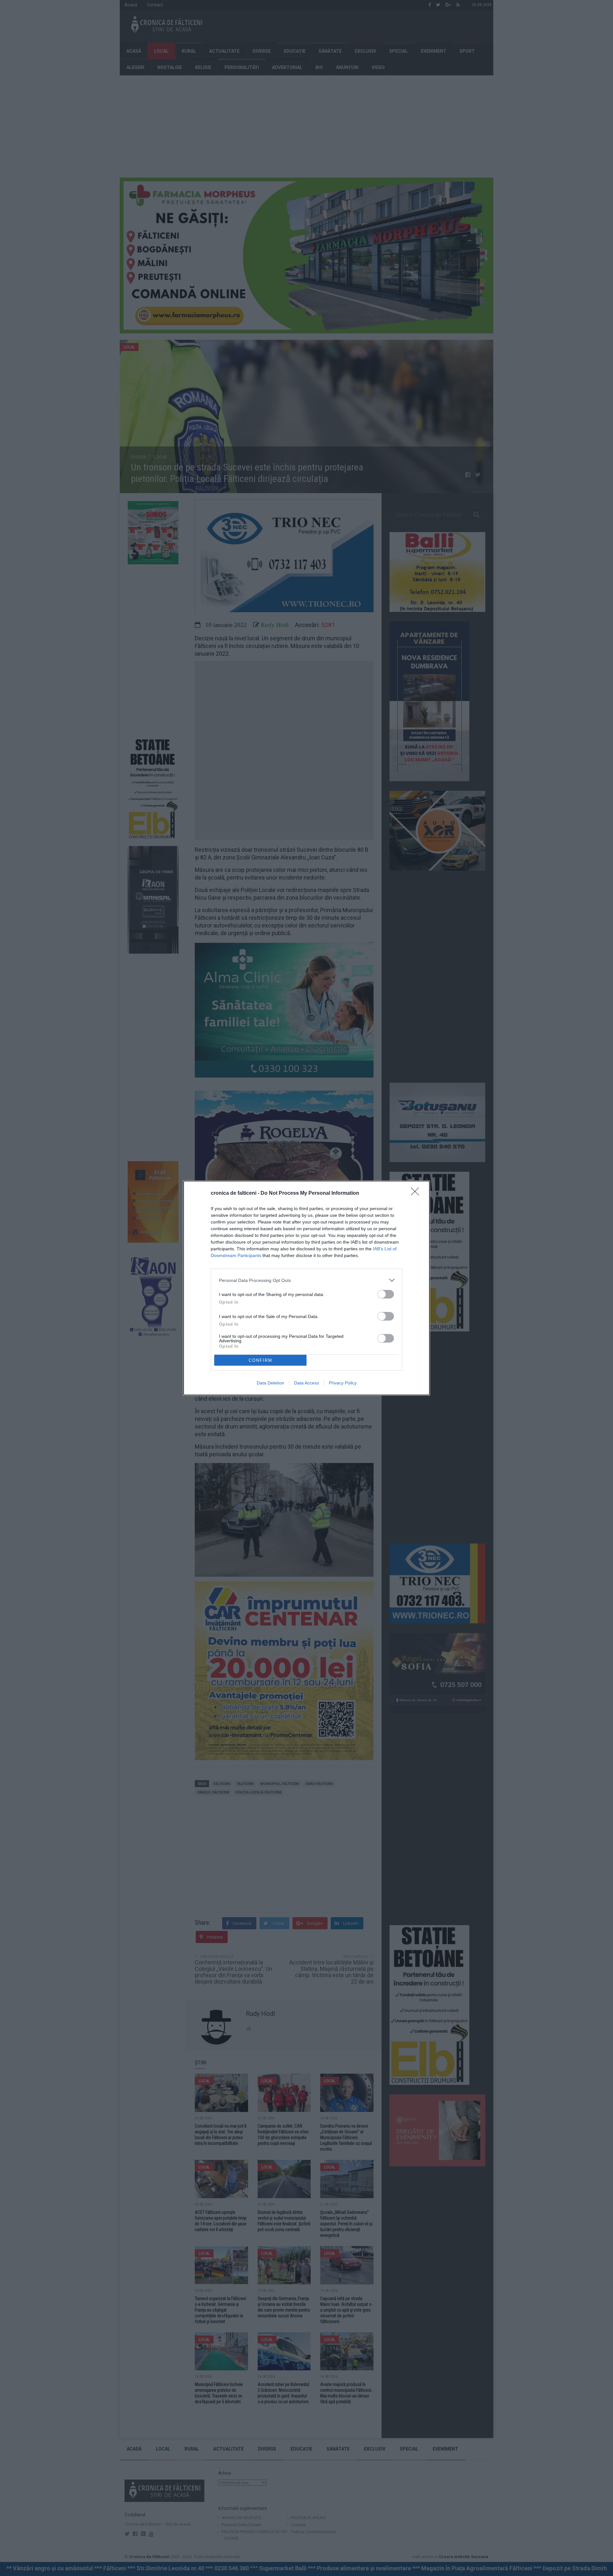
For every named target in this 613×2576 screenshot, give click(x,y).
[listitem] (306, 1280)
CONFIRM (261, 1360)
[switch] (386, 1294)
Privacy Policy (343, 1383)
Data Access (306, 1383)
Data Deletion (270, 1383)
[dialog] (306, 1288)
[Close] (417, 1193)
